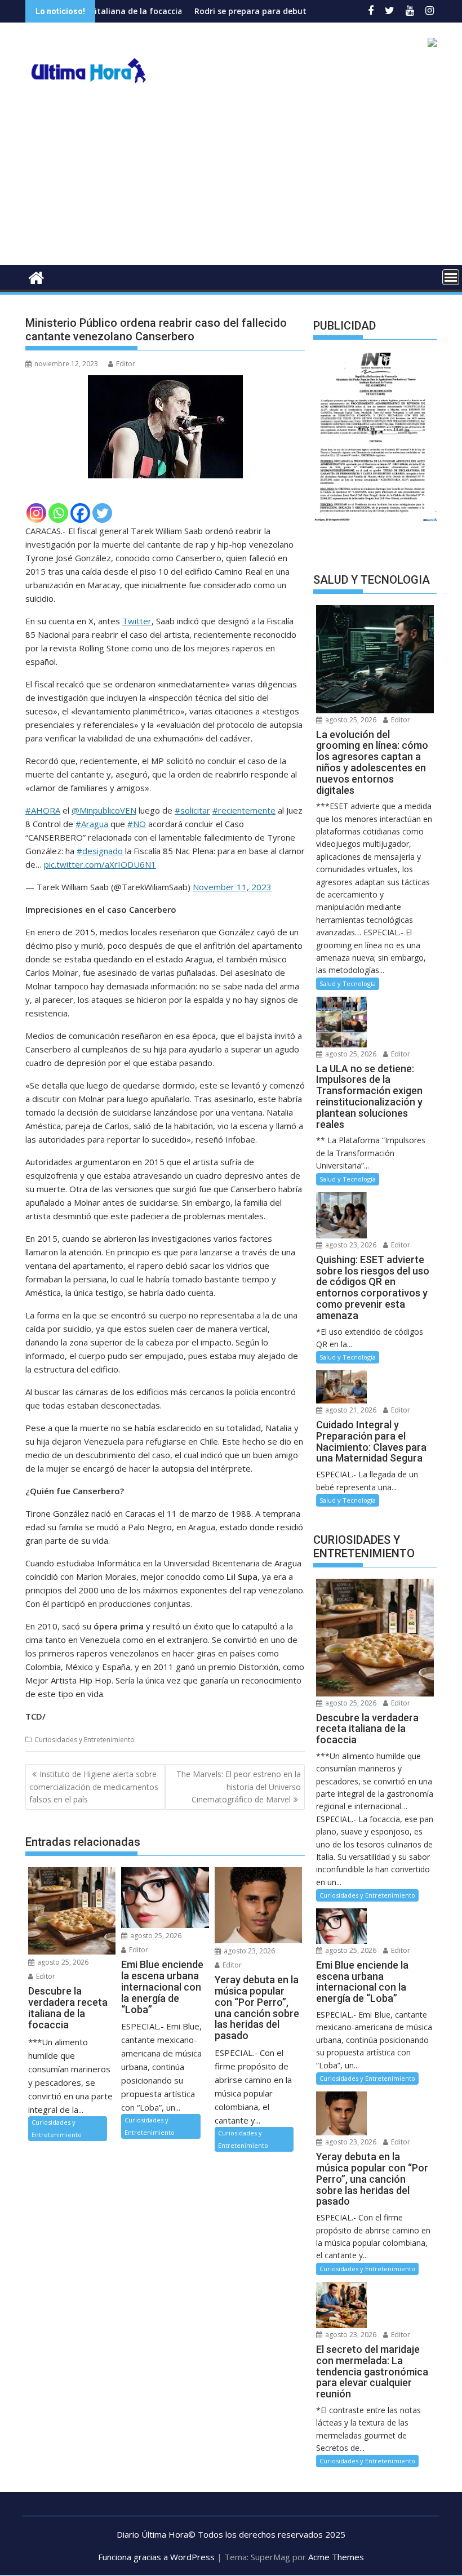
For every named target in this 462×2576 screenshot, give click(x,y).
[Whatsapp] (58, 513)
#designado (100, 851)
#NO (137, 824)
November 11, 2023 (232, 887)
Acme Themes (336, 2557)
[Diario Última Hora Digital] (36, 276)
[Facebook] (80, 513)
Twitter (137, 621)
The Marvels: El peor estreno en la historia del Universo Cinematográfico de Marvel (239, 1787)
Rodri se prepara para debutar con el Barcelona (235, 11)
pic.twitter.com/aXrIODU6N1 (100, 864)
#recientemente (244, 810)
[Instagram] (36, 513)
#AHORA (43, 810)
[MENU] (451, 277)
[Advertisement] (231, 180)
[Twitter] (102, 513)
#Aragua (92, 824)
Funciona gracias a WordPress (156, 2557)
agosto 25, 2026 (62, 1962)
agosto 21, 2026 (350, 1410)
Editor (126, 364)
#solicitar (192, 810)
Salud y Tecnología (348, 983)
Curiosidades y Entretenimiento (85, 1740)
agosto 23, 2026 (248, 1951)
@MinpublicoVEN (104, 810)
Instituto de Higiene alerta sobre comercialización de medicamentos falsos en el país (94, 1787)
